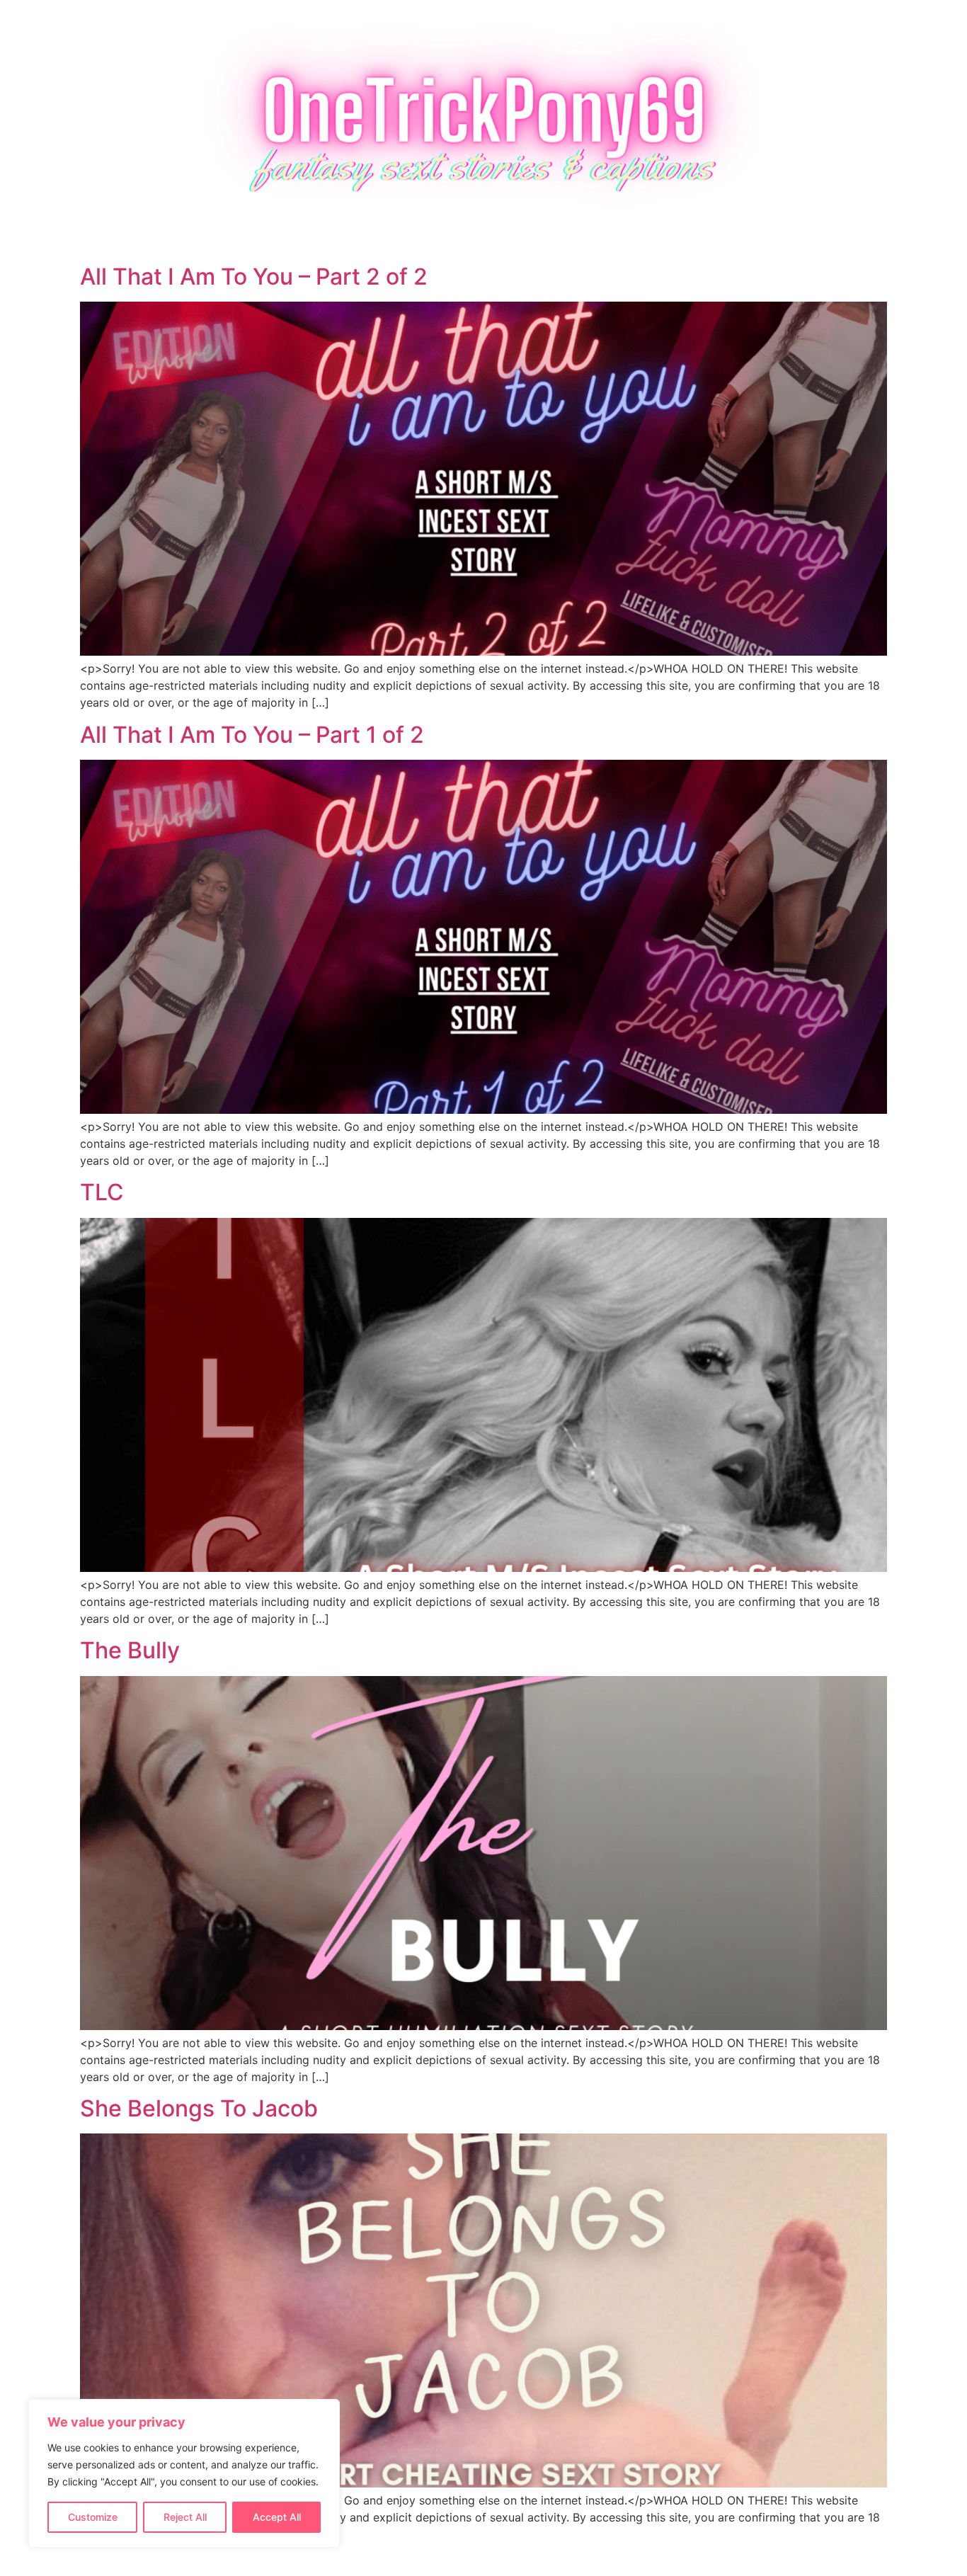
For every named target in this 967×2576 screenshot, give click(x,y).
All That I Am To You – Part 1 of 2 (252, 735)
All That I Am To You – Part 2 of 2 (254, 277)
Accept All (277, 2517)
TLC (102, 1192)
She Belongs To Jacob (199, 2108)
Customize (93, 2517)
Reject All (185, 2517)
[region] (184, 2473)
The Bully (130, 1650)
